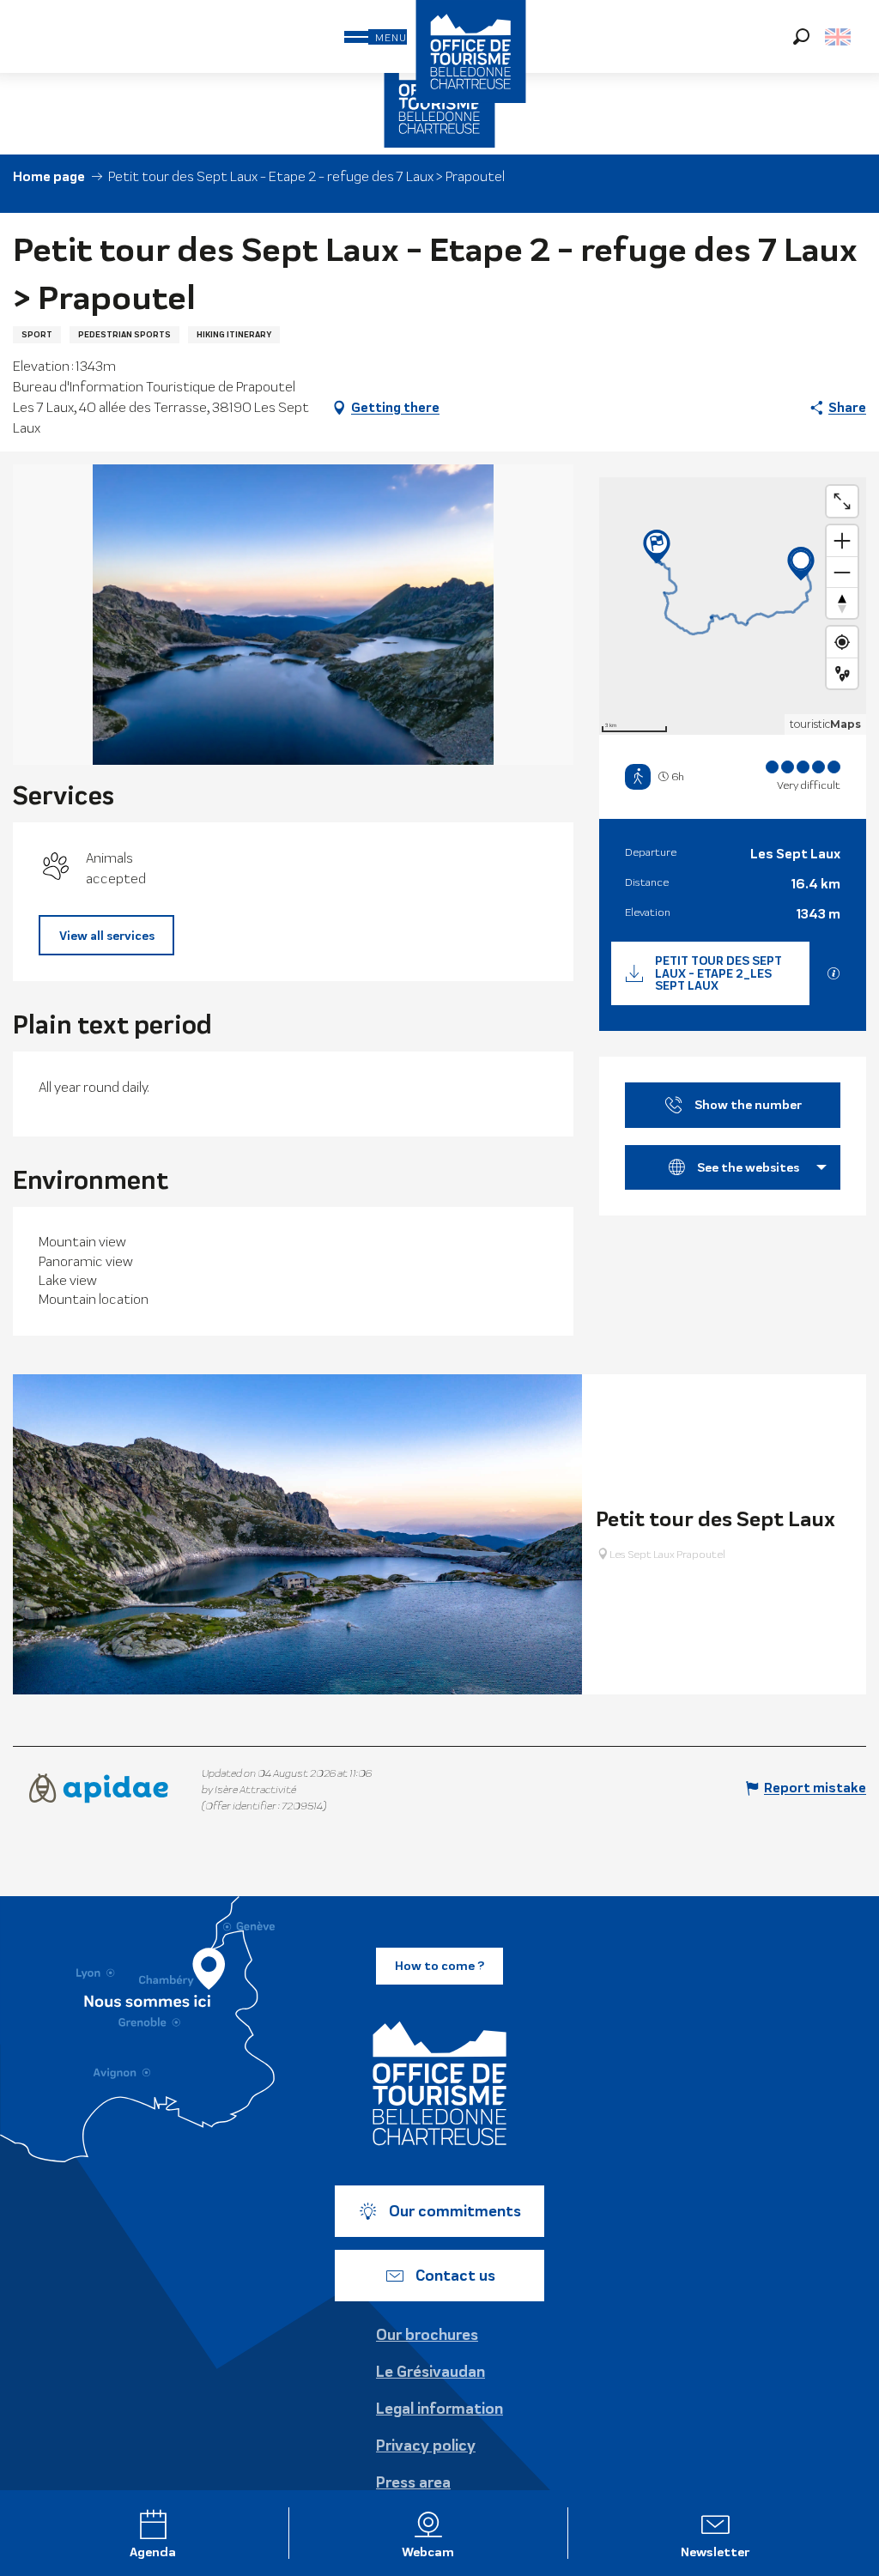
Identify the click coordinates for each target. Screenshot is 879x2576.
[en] (839, 37)
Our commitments (455, 2211)
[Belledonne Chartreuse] (439, 2083)
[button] (801, 36)
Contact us (455, 2276)
